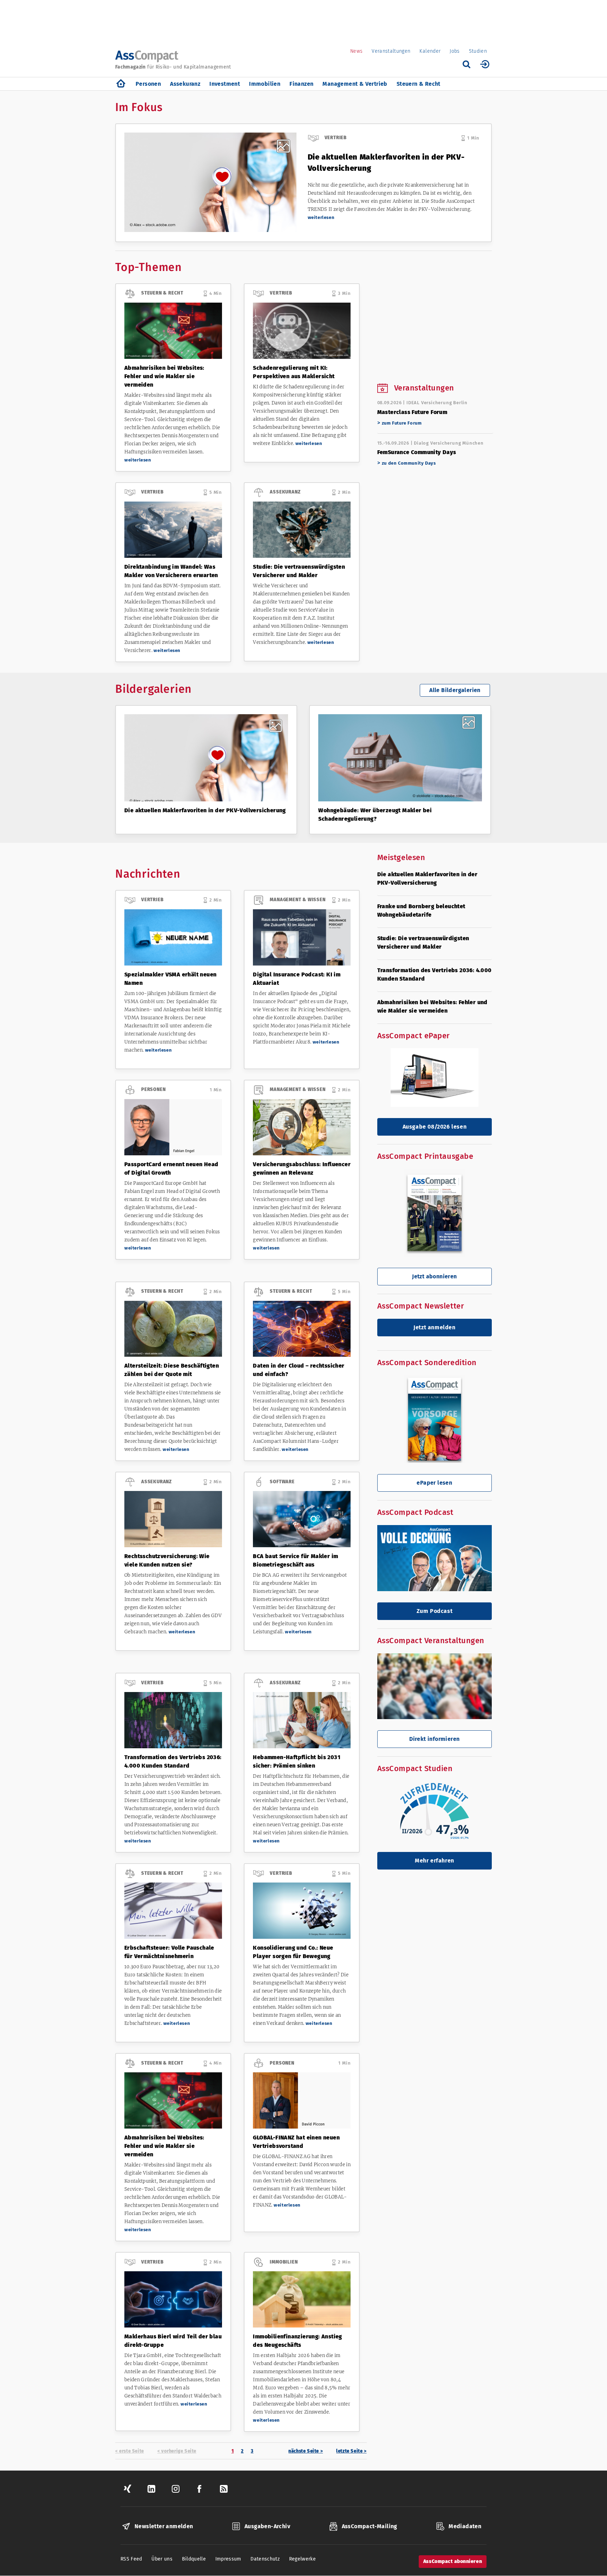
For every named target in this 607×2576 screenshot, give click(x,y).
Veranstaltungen (391, 51)
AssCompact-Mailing (370, 2526)
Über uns (162, 2559)
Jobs (455, 51)
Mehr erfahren (435, 1861)
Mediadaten (465, 2526)
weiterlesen (321, 217)
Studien (478, 51)
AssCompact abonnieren (453, 2561)
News (356, 51)
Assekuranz (185, 84)
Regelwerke (303, 2559)
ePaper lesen (434, 1483)
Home (121, 84)
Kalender (430, 51)
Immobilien (265, 84)
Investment (225, 84)
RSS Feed (131, 2559)
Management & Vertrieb (355, 84)
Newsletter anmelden (164, 2526)
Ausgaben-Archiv (267, 2526)
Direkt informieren (434, 1739)
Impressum (228, 2559)
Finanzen (301, 84)
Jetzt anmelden (434, 1327)
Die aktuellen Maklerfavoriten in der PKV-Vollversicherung (205, 810)
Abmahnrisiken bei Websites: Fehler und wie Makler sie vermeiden (164, 376)
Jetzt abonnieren (434, 1276)
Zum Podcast (435, 1611)
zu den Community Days (409, 463)
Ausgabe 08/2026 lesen (435, 1127)
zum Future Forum (402, 423)
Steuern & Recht (419, 84)
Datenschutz (265, 2559)
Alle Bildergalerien (455, 690)
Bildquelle (194, 2559)
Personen (148, 84)
